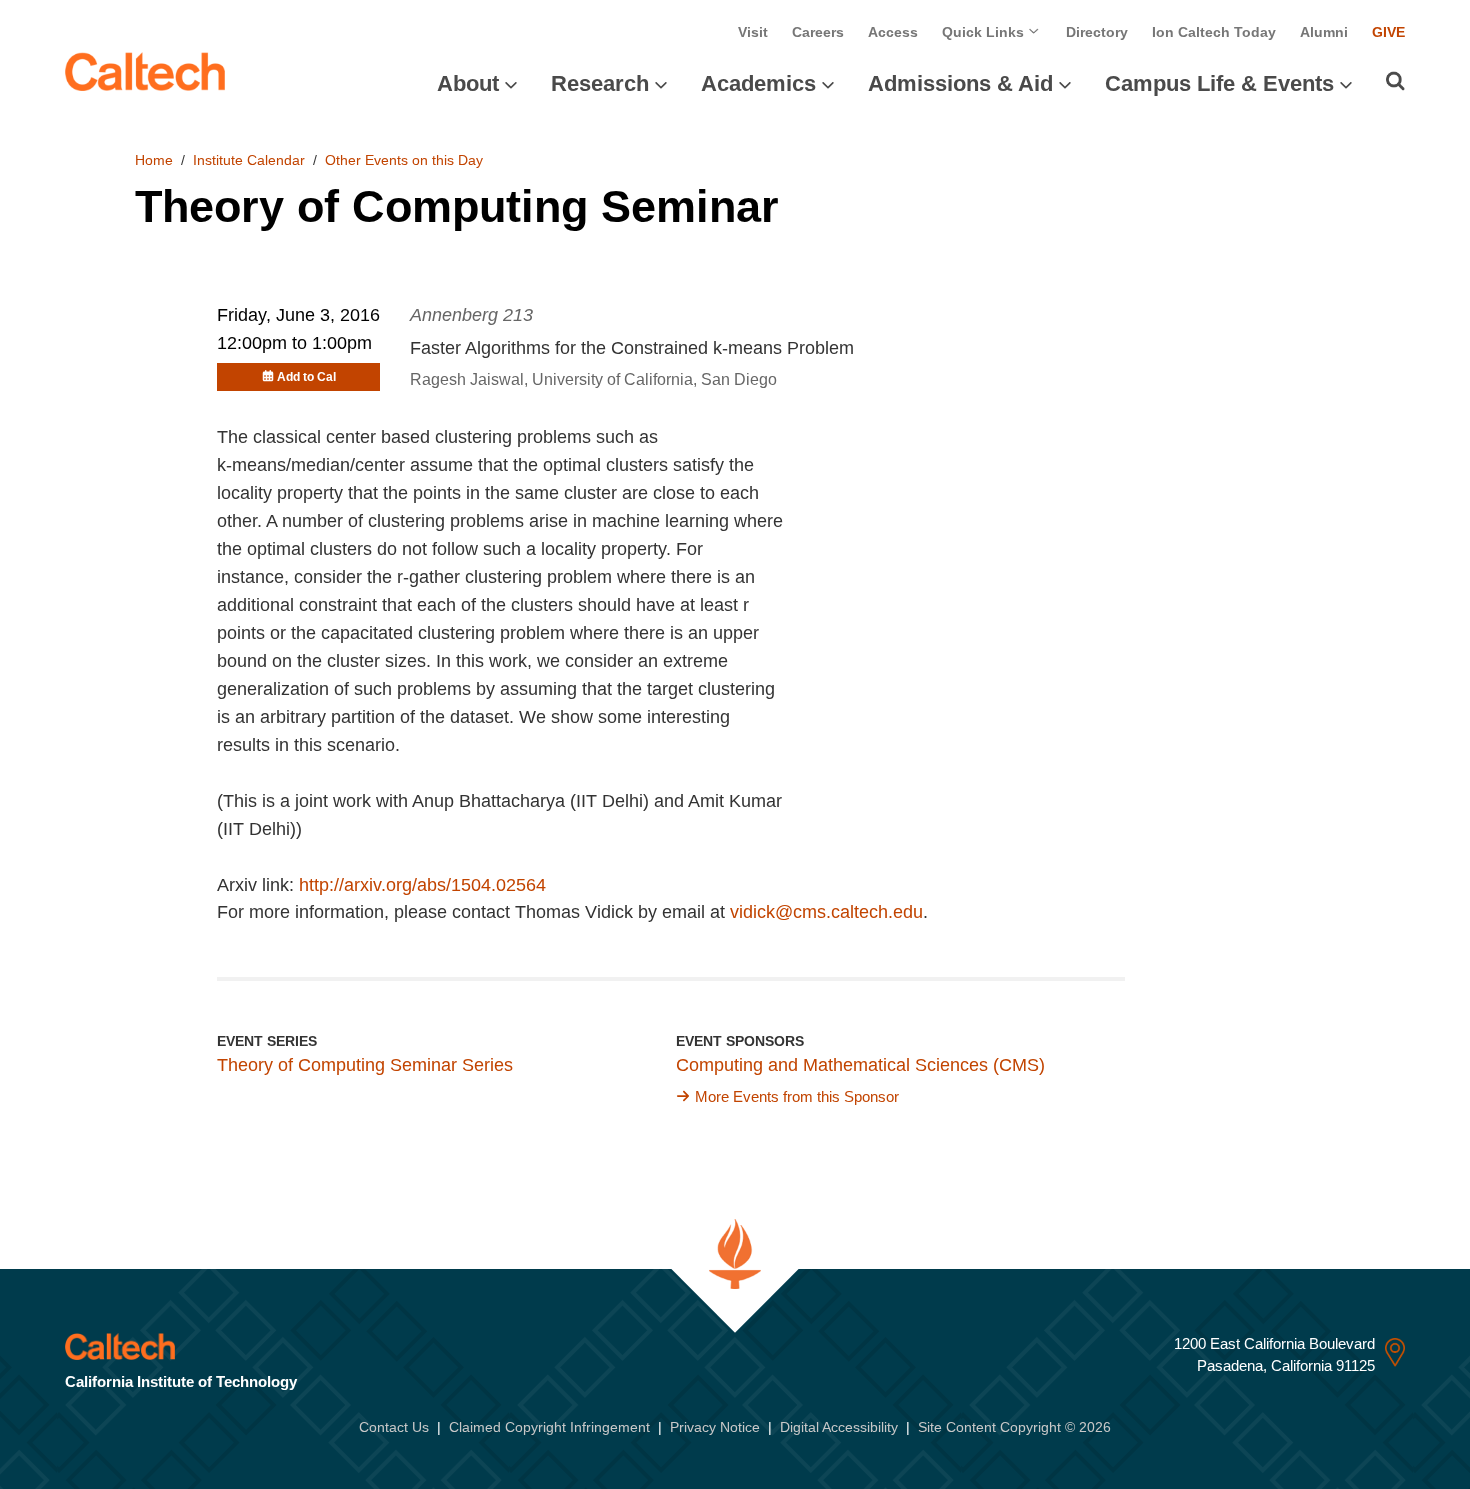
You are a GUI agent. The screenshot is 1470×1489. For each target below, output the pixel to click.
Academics (758, 83)
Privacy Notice (715, 1427)
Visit (753, 32)
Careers (818, 32)
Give (1388, 32)
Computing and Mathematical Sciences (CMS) (860, 1065)
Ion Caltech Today (1214, 32)
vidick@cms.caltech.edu (826, 912)
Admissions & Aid (960, 83)
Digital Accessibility (839, 1427)
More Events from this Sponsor (797, 1096)
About (468, 83)
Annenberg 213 (471, 315)
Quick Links (985, 32)
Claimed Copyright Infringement (549, 1427)
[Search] (1395, 81)
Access (893, 32)
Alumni (1324, 32)
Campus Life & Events (1219, 83)
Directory (1097, 32)
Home (154, 160)
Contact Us (394, 1427)
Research (600, 83)
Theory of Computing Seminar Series (365, 1065)
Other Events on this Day (404, 160)
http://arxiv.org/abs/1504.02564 (422, 885)
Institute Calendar (249, 160)
